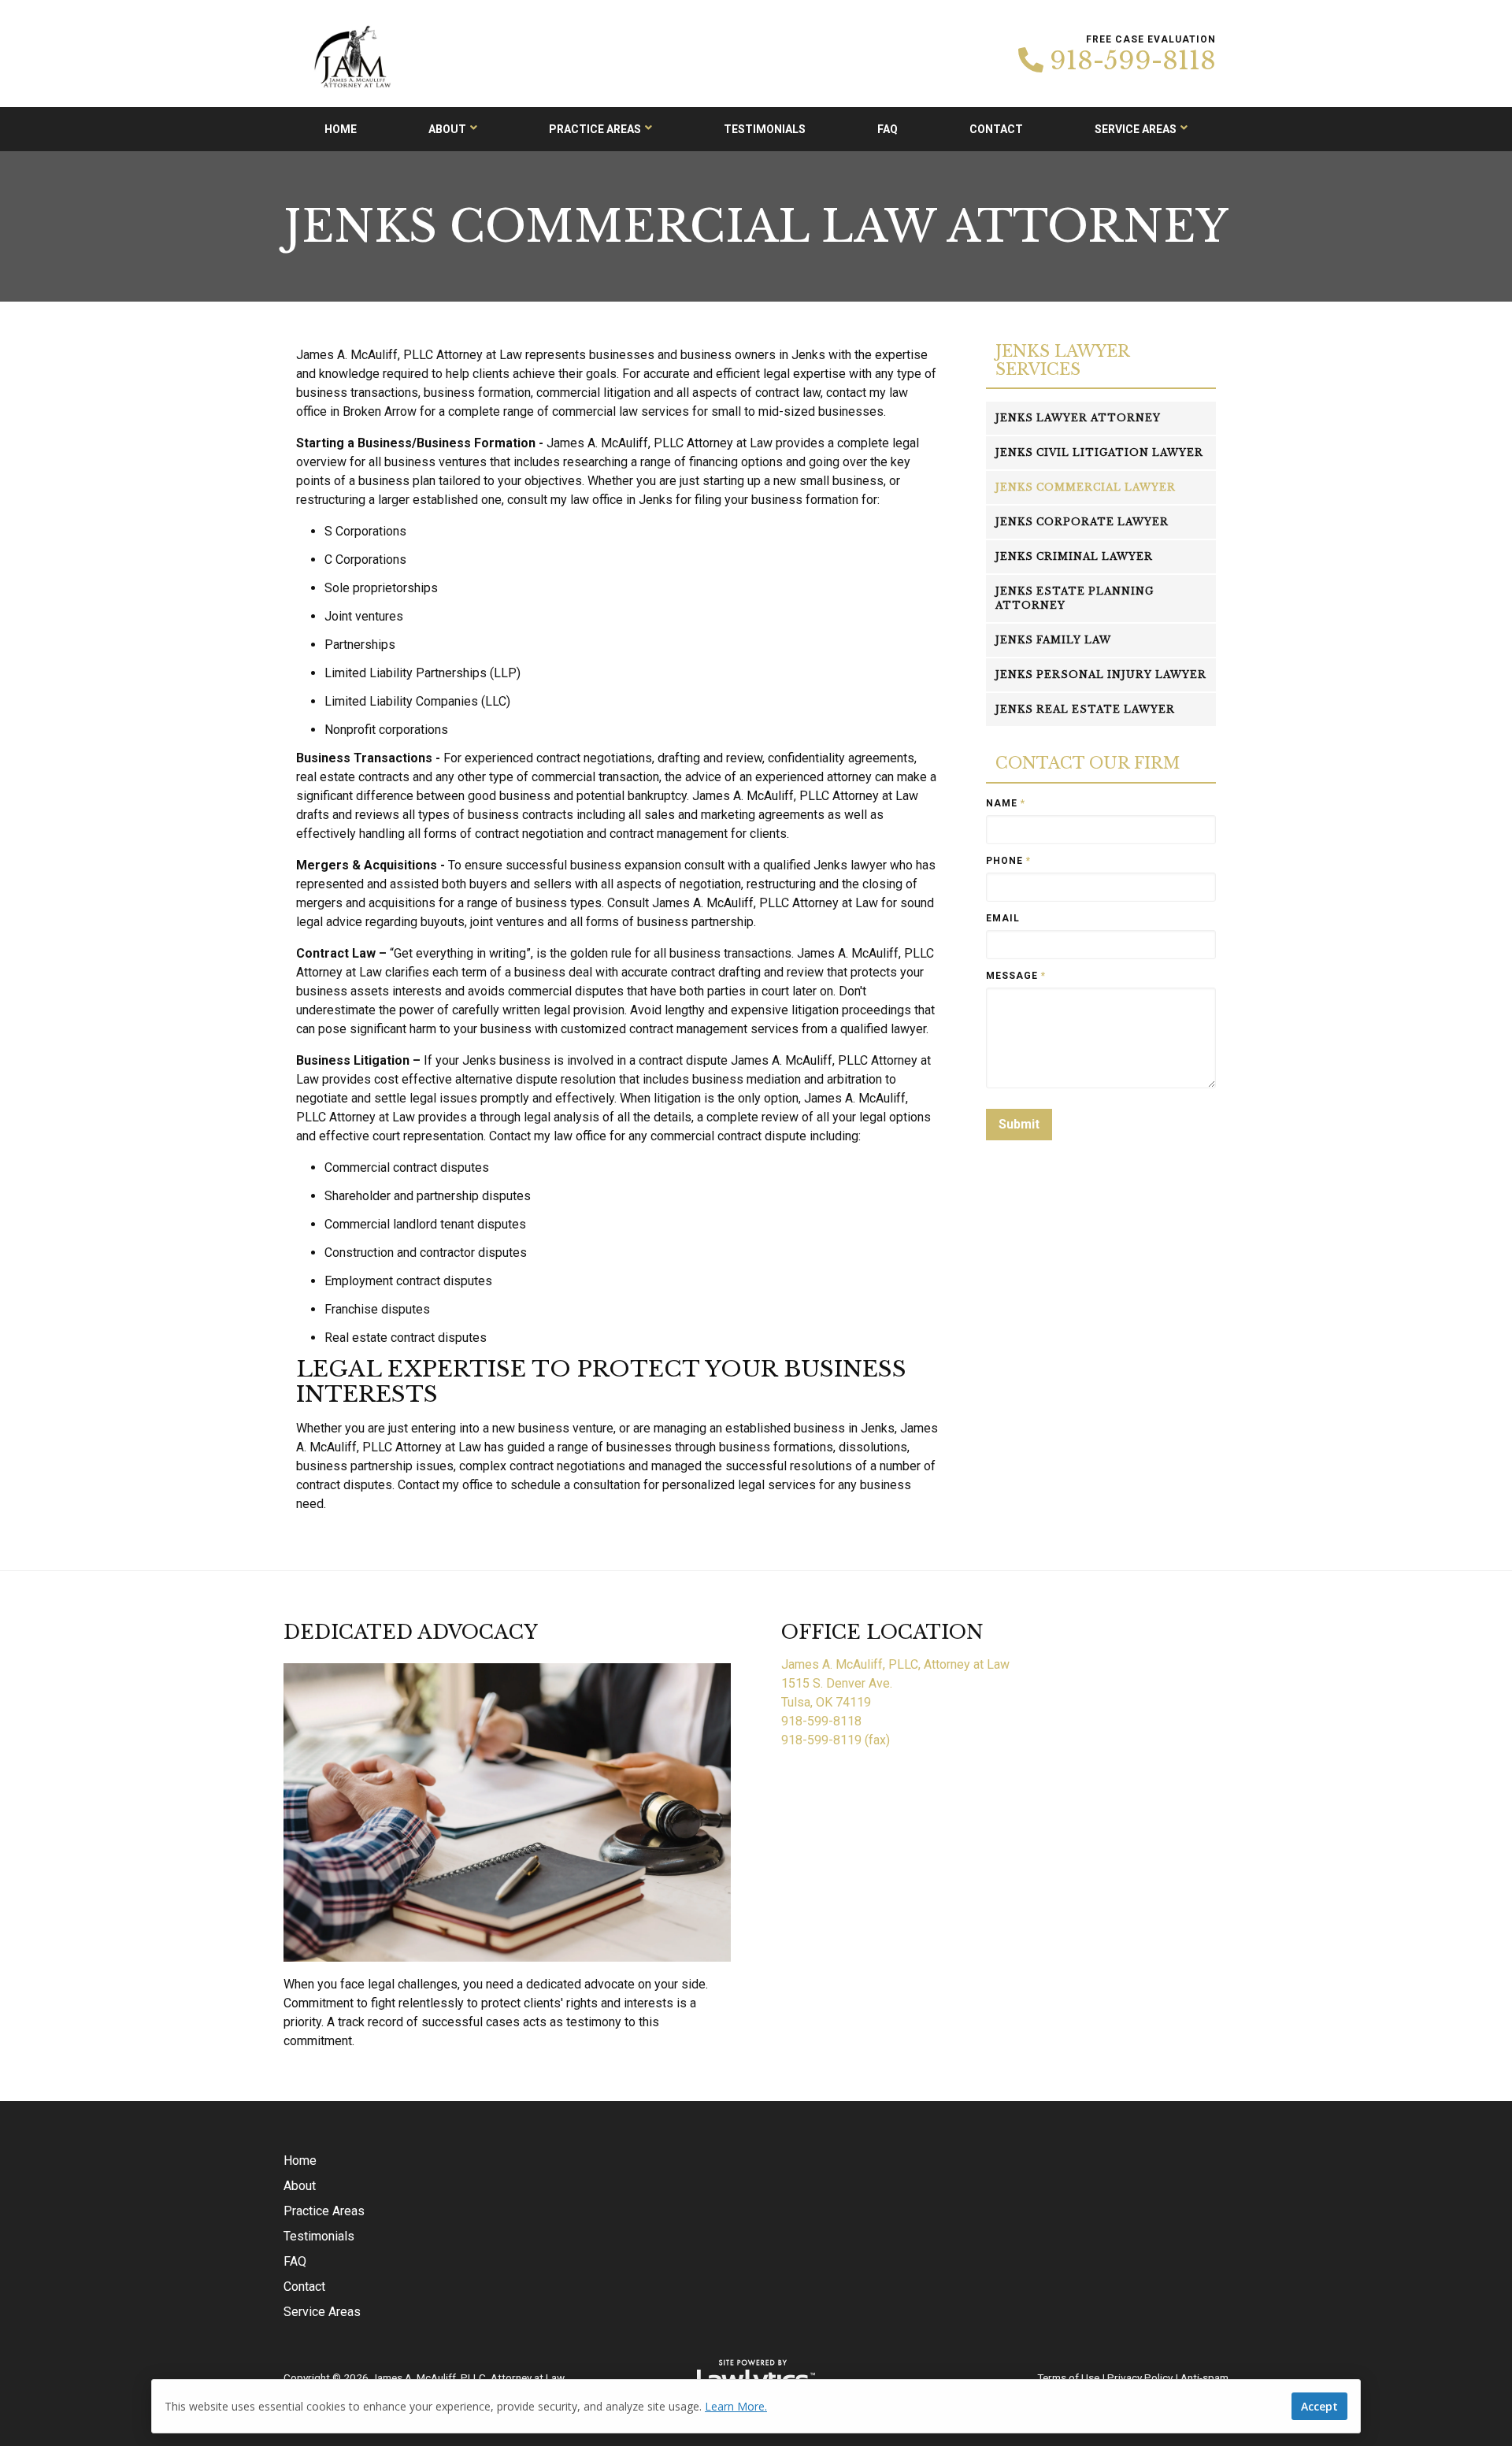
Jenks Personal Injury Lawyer (1101, 675)
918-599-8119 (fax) (836, 1740)
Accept (1319, 2406)
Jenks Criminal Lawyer (1074, 556)
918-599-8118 (1133, 61)
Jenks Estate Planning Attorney (1075, 598)
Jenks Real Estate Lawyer (1085, 709)
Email (1003, 918)
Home (341, 129)
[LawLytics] (756, 2377)
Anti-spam (1204, 2377)
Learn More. (736, 2406)
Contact (996, 129)
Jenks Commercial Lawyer (1086, 487)
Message (1016, 976)
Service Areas (1136, 129)
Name (1006, 803)
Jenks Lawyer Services (1062, 360)
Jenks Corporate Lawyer (1082, 522)
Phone (1008, 861)
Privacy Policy (1140, 2377)
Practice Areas (595, 129)
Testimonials (765, 129)
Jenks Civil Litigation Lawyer (1099, 452)
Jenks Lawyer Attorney (1078, 418)
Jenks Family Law (1053, 640)
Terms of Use (1068, 2377)
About (447, 129)
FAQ (888, 129)
